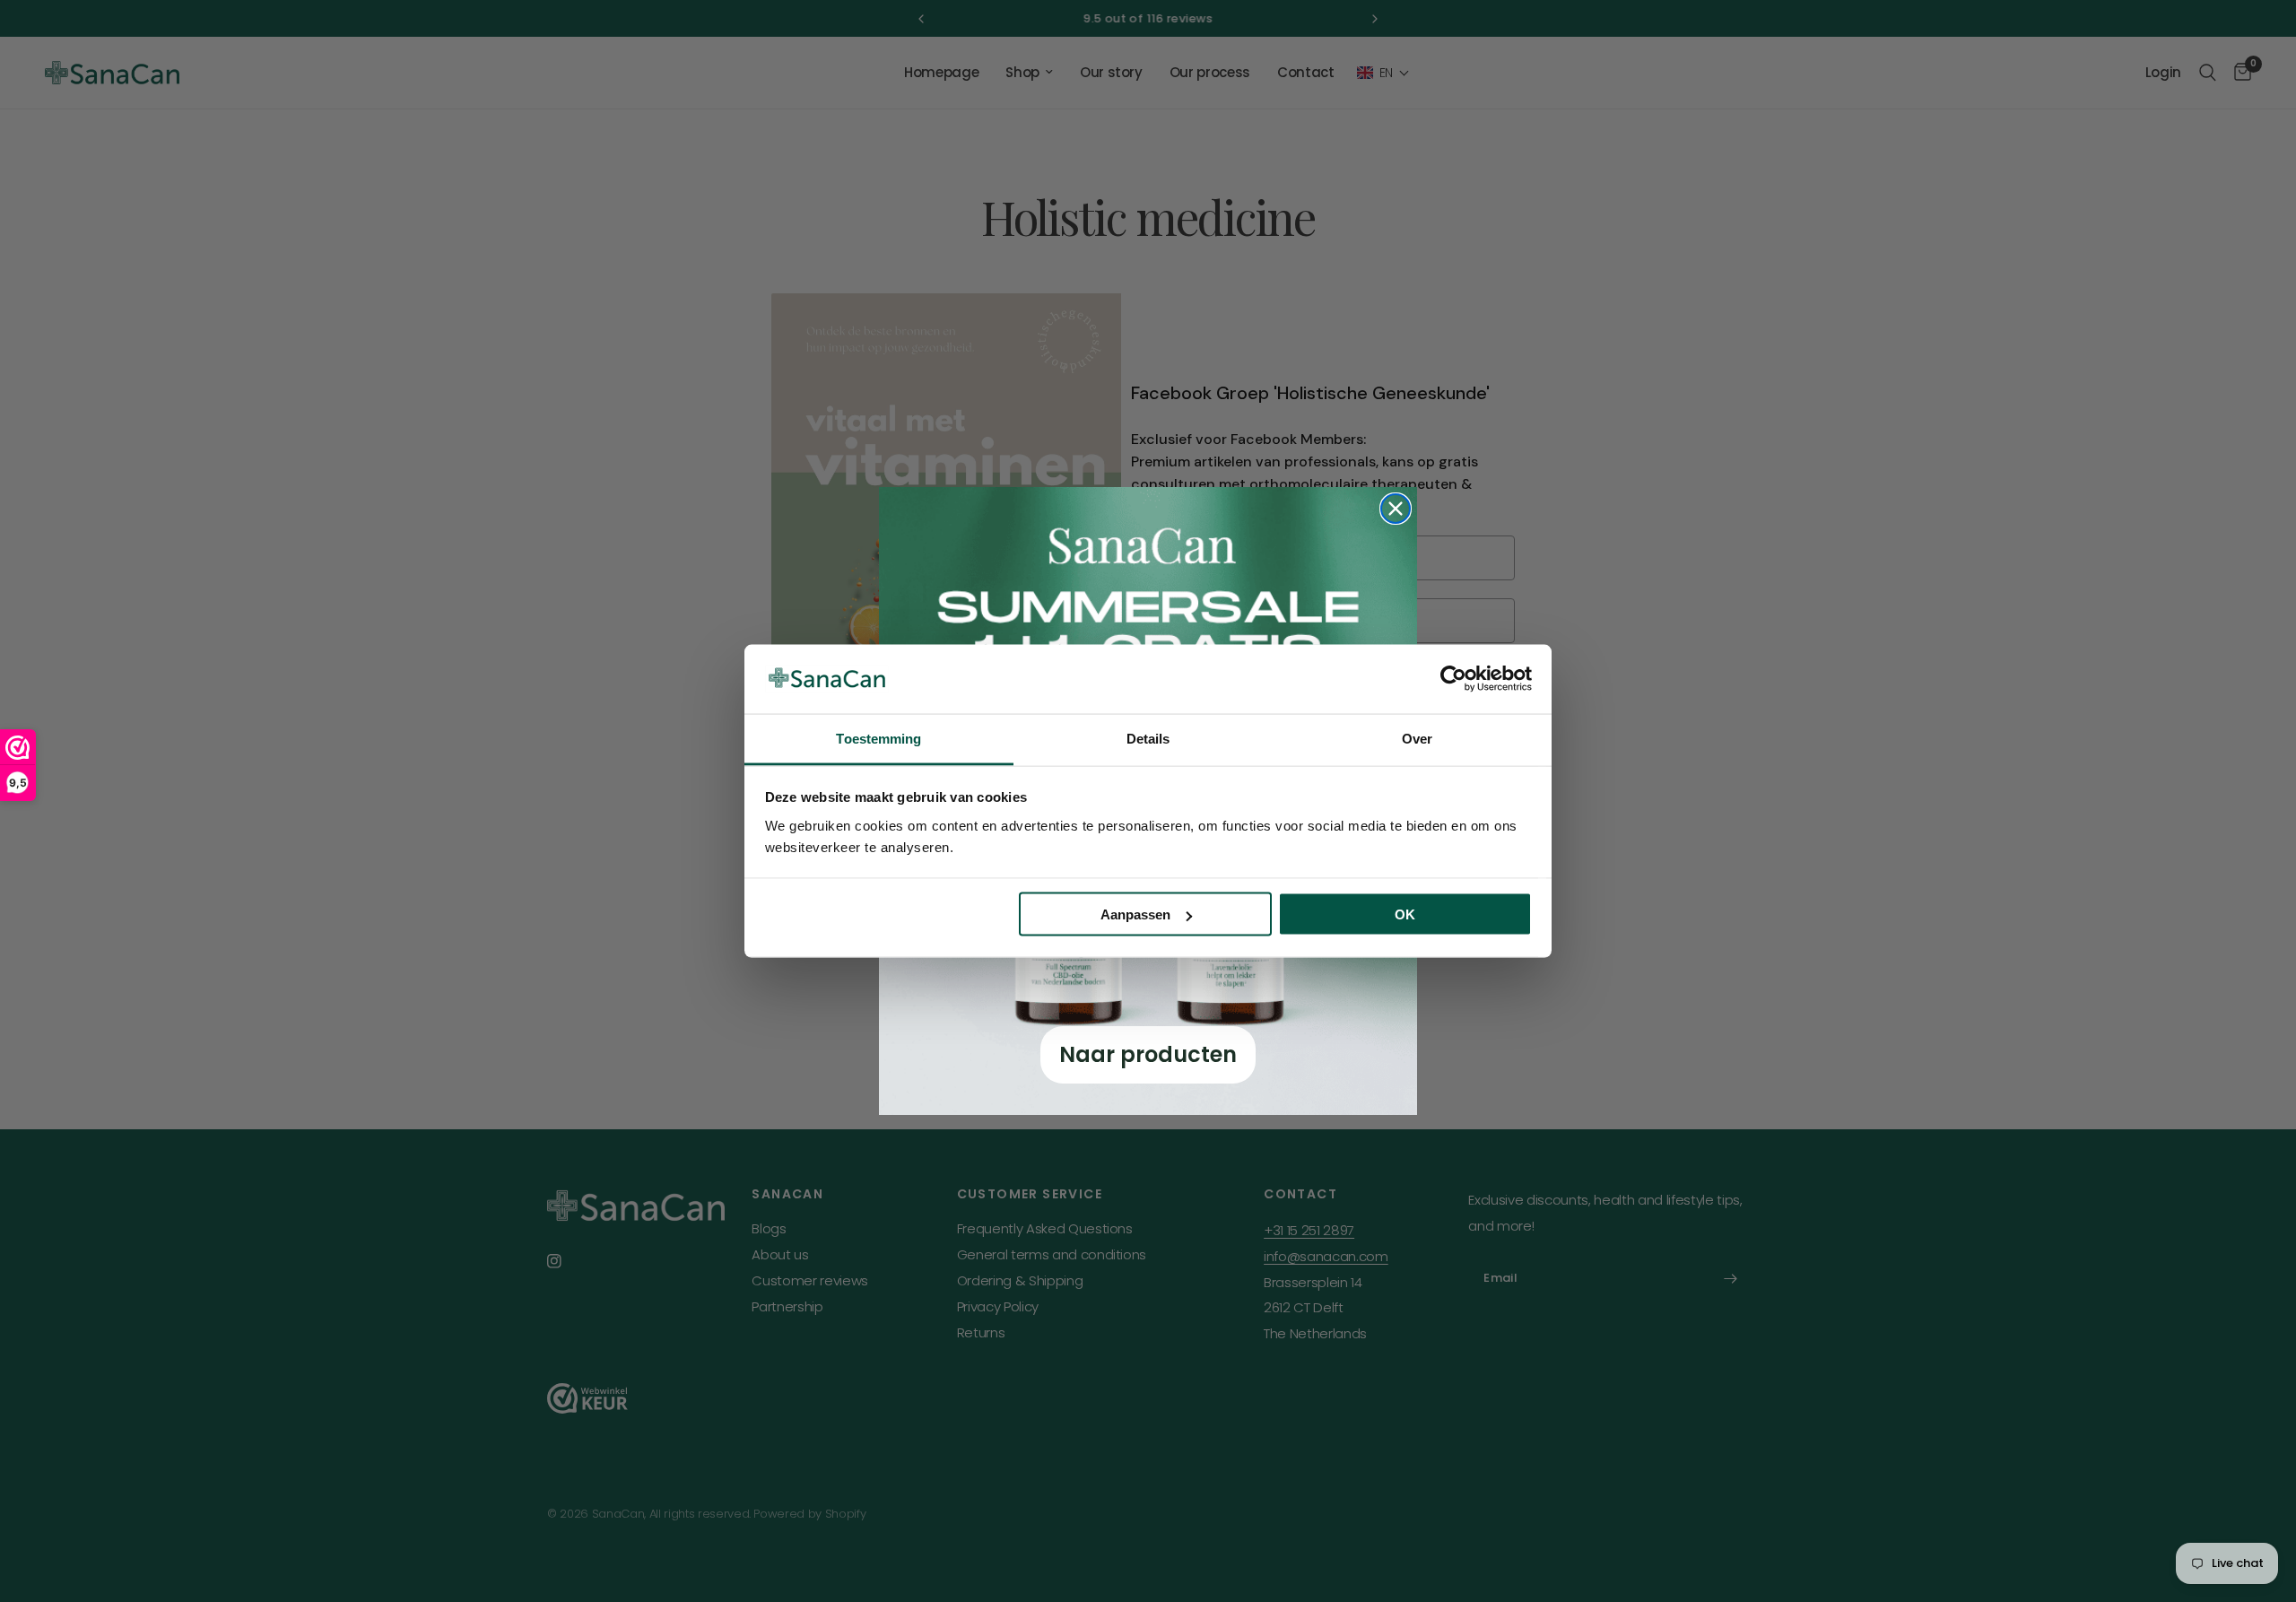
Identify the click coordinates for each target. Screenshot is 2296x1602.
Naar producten (1148, 1054)
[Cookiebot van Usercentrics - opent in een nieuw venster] (1453, 679)
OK (1405, 914)
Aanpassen (1135, 914)
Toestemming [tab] (878, 738)
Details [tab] (1148, 738)
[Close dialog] (1396, 509)
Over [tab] (1417, 738)
